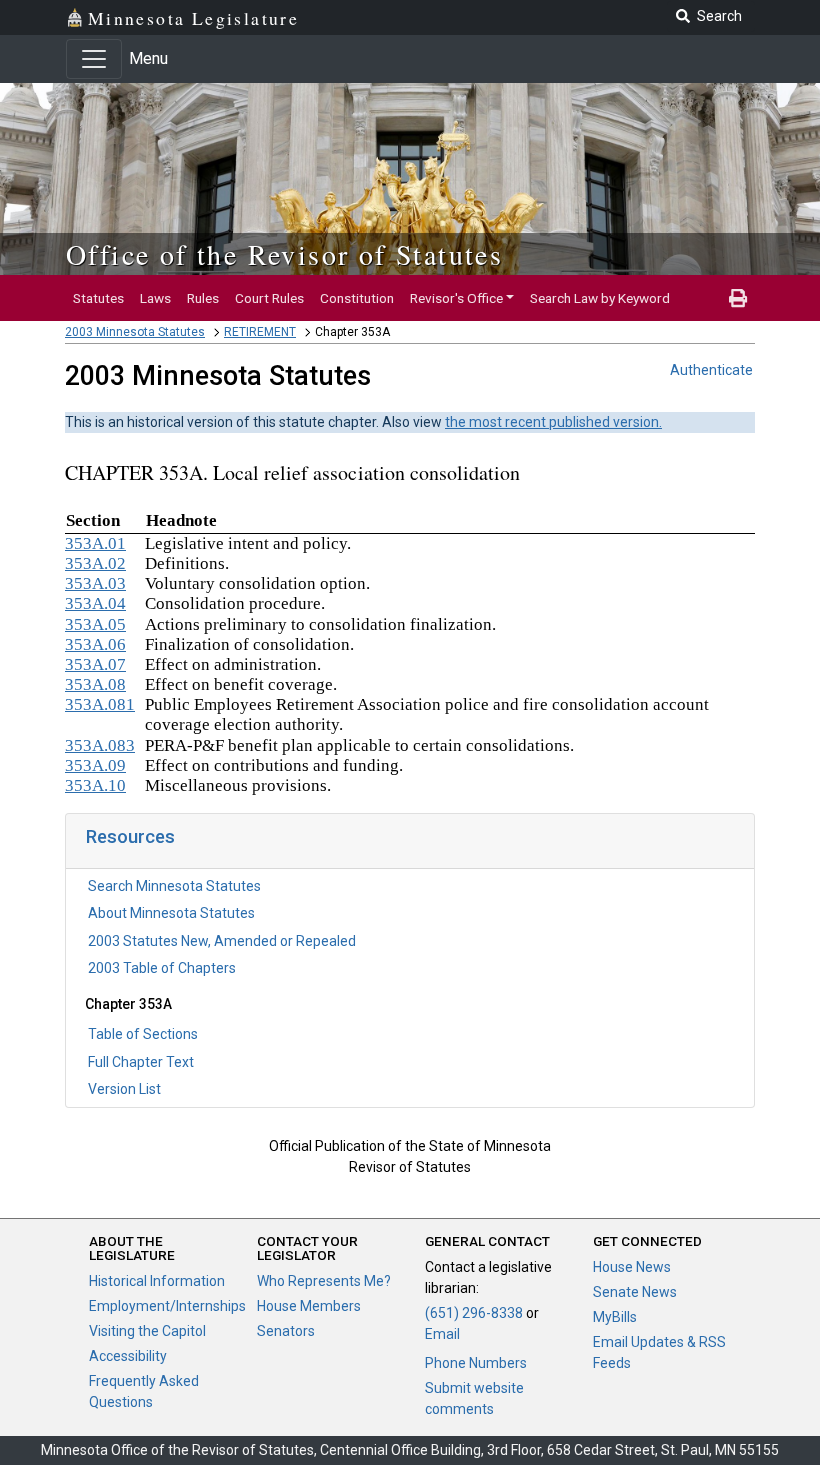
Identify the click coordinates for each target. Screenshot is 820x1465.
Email (442, 1334)
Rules (203, 298)
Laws (155, 298)
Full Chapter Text (141, 1062)
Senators (286, 1331)
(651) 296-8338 (474, 1313)
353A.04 (95, 603)
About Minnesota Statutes (171, 913)
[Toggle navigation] (94, 59)
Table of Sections (143, 1034)
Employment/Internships (167, 1306)
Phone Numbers (476, 1363)
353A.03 (95, 583)
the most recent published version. (553, 422)
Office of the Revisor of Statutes (284, 254)
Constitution (357, 298)
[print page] (738, 298)
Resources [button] (130, 836)
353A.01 (95, 543)
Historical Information (157, 1281)
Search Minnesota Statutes (174, 886)
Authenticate (711, 370)
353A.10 (95, 785)
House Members (309, 1306)
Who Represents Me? (324, 1281)
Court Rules (269, 298)
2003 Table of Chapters (162, 968)
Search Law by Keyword (600, 298)
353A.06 (95, 644)
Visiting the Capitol (147, 1331)
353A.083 (100, 745)
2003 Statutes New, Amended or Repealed (222, 941)
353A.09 (95, 765)
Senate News (635, 1292)
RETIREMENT (260, 332)
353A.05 (95, 624)
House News (632, 1267)
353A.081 (100, 704)
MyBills (615, 1317)
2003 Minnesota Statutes (135, 332)
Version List (124, 1089)
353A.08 (95, 684)
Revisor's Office (456, 298)
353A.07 (95, 664)
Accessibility (128, 1356)
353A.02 (95, 563)
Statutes (98, 298)
